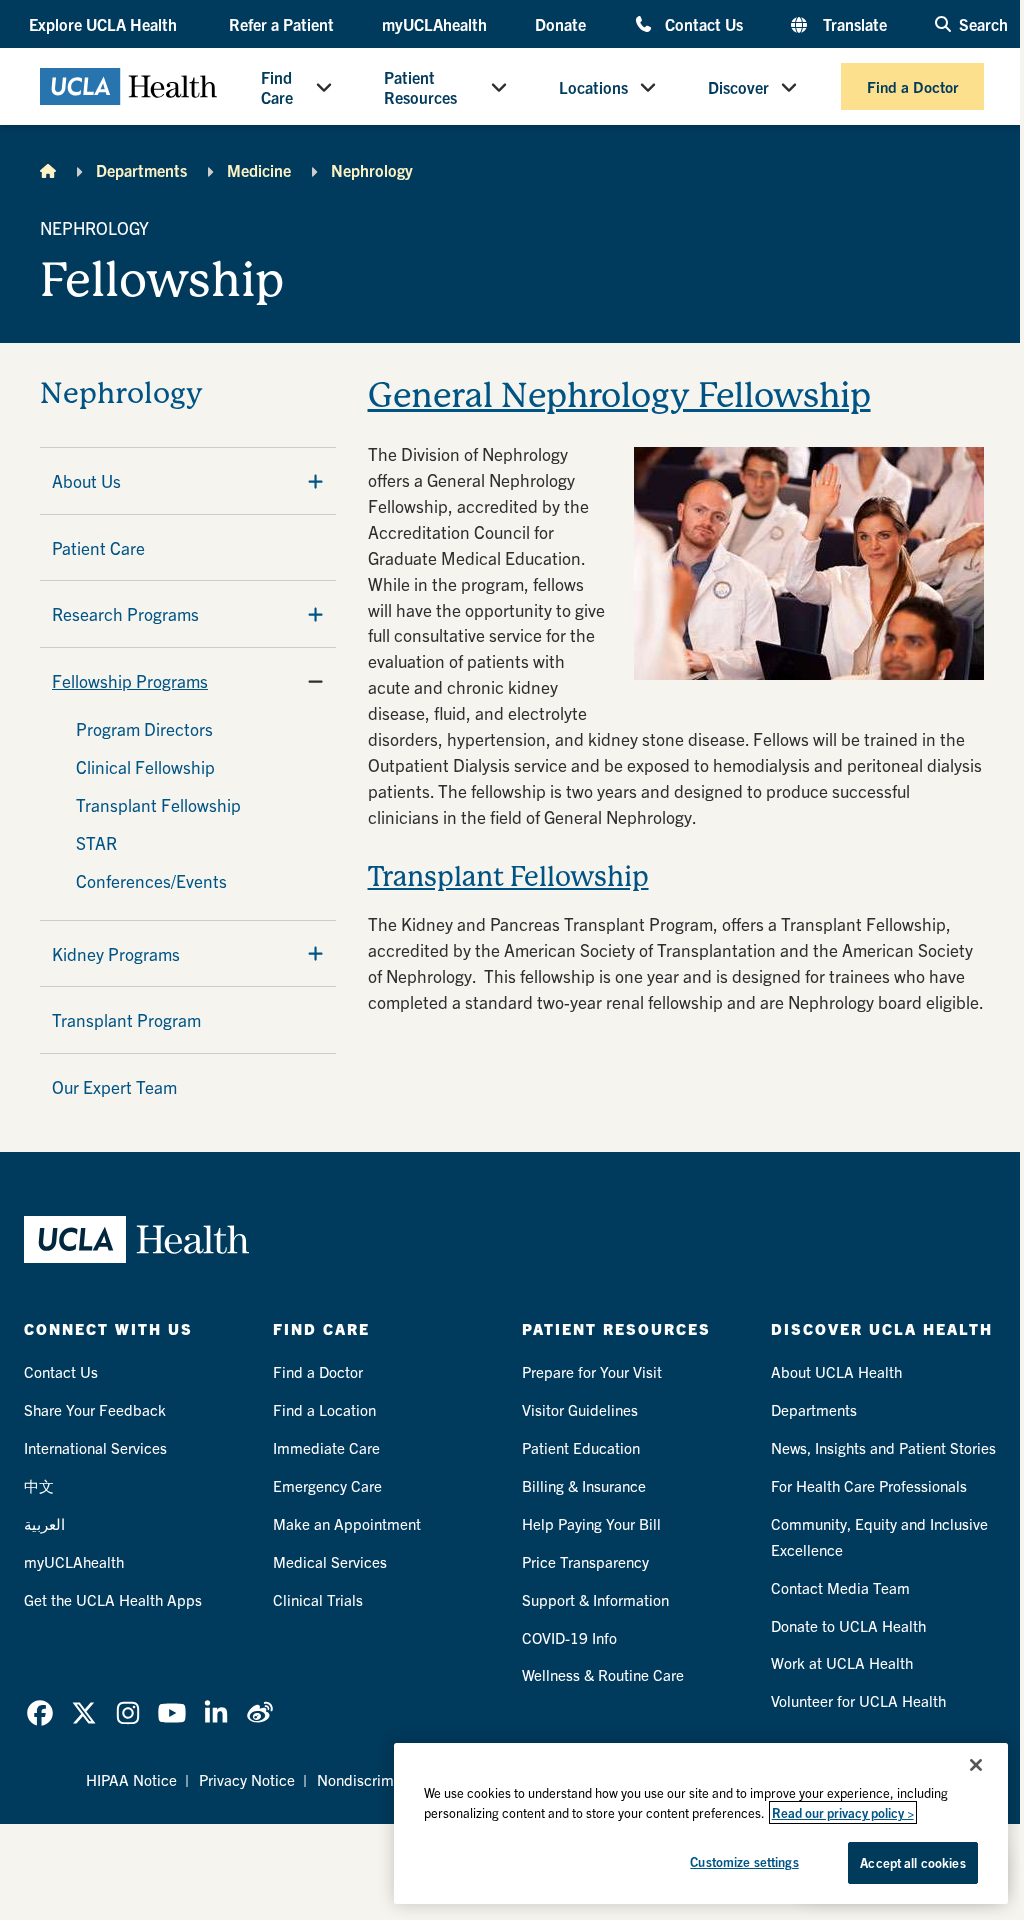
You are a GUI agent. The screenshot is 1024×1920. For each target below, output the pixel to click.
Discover (738, 87)
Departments (141, 170)
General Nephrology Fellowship (619, 395)
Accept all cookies (912, 1862)
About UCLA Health (836, 1371)
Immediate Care (326, 1447)
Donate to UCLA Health (848, 1625)
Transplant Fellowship (158, 804)
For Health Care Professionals (869, 1485)
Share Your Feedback (95, 1409)
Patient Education (581, 1447)
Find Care (277, 87)
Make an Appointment (347, 1523)
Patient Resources (420, 87)
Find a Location (324, 1409)
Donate (560, 24)
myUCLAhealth (434, 24)
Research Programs (125, 613)
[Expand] (315, 481)
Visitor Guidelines (580, 1409)
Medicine (259, 170)
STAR (96, 842)
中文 (39, 1485)
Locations (593, 87)
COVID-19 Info (569, 1637)
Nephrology (372, 170)
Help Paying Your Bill (591, 1523)
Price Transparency (585, 1561)
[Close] (976, 1765)
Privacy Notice (247, 1779)
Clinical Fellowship (145, 766)
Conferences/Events (151, 880)
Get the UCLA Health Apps (113, 1599)
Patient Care (98, 547)
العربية (44, 1523)
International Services (95, 1447)
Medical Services (330, 1561)
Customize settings (744, 1861)
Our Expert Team (114, 1086)
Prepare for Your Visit (592, 1371)
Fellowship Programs (130, 680)
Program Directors (144, 728)
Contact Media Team (840, 1587)
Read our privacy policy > (843, 1812)
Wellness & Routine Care (603, 1674)
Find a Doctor (912, 86)
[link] (40, 1713)
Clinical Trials (318, 1599)
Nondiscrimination (378, 1779)
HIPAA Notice (131, 1779)
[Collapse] (315, 681)
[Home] (48, 170)
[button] (105, 24)
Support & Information (595, 1599)
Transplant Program (126, 1019)
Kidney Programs (116, 953)
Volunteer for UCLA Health (858, 1700)
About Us (86, 480)
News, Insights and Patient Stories (883, 1447)
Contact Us (704, 23)
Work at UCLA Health (842, 1662)
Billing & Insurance (584, 1485)
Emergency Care (327, 1485)
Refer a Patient (281, 24)
